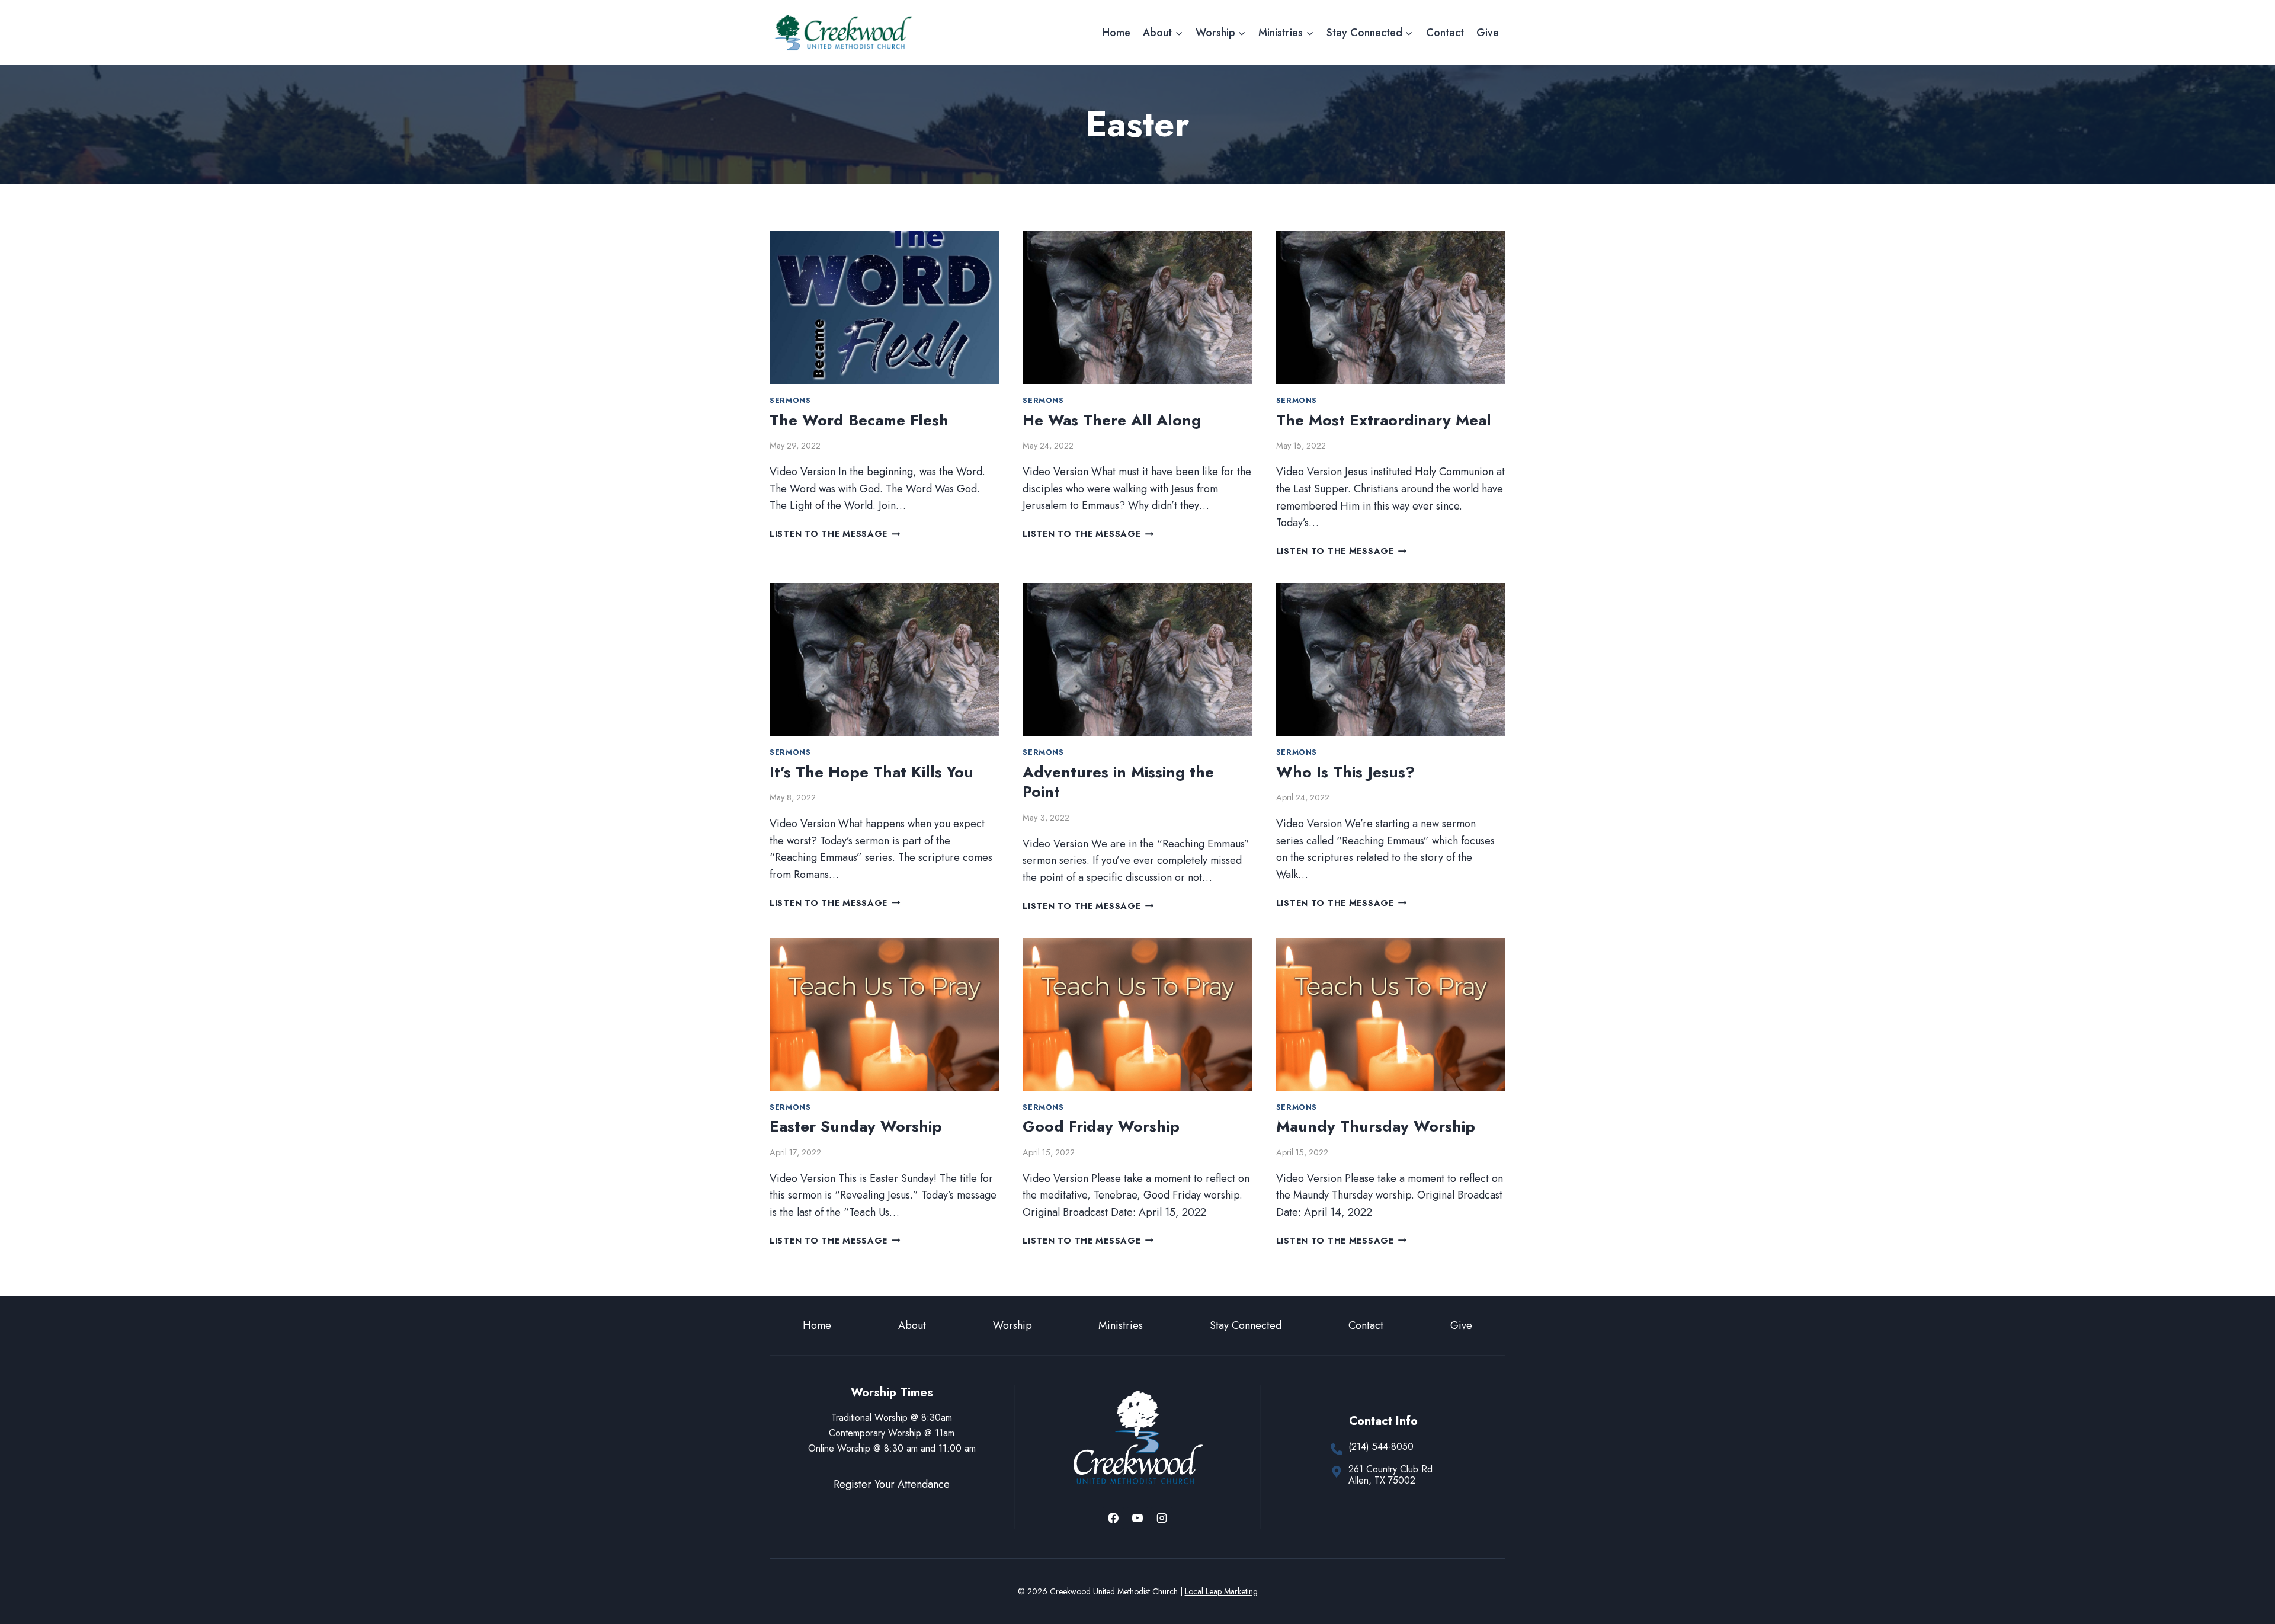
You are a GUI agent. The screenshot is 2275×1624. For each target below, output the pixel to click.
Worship (1012, 1325)
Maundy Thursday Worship (1376, 1126)
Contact (1445, 33)
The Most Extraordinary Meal (1384, 420)
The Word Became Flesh (859, 420)
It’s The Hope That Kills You (871, 772)
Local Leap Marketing (1221, 1591)
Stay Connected (1246, 1325)
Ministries (1121, 1325)
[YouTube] (1137, 1518)
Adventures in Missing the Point (1118, 782)
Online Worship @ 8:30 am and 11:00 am (892, 1448)
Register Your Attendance (892, 1484)
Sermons (790, 401)
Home (1116, 33)
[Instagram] (1162, 1518)
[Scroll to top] (2244, 1576)
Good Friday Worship (1101, 1126)
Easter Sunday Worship (856, 1126)
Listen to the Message (835, 534)
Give (1488, 33)
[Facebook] (1113, 1518)
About (912, 1325)
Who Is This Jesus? (1345, 772)
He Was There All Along (1112, 420)
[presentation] (884, 307)
